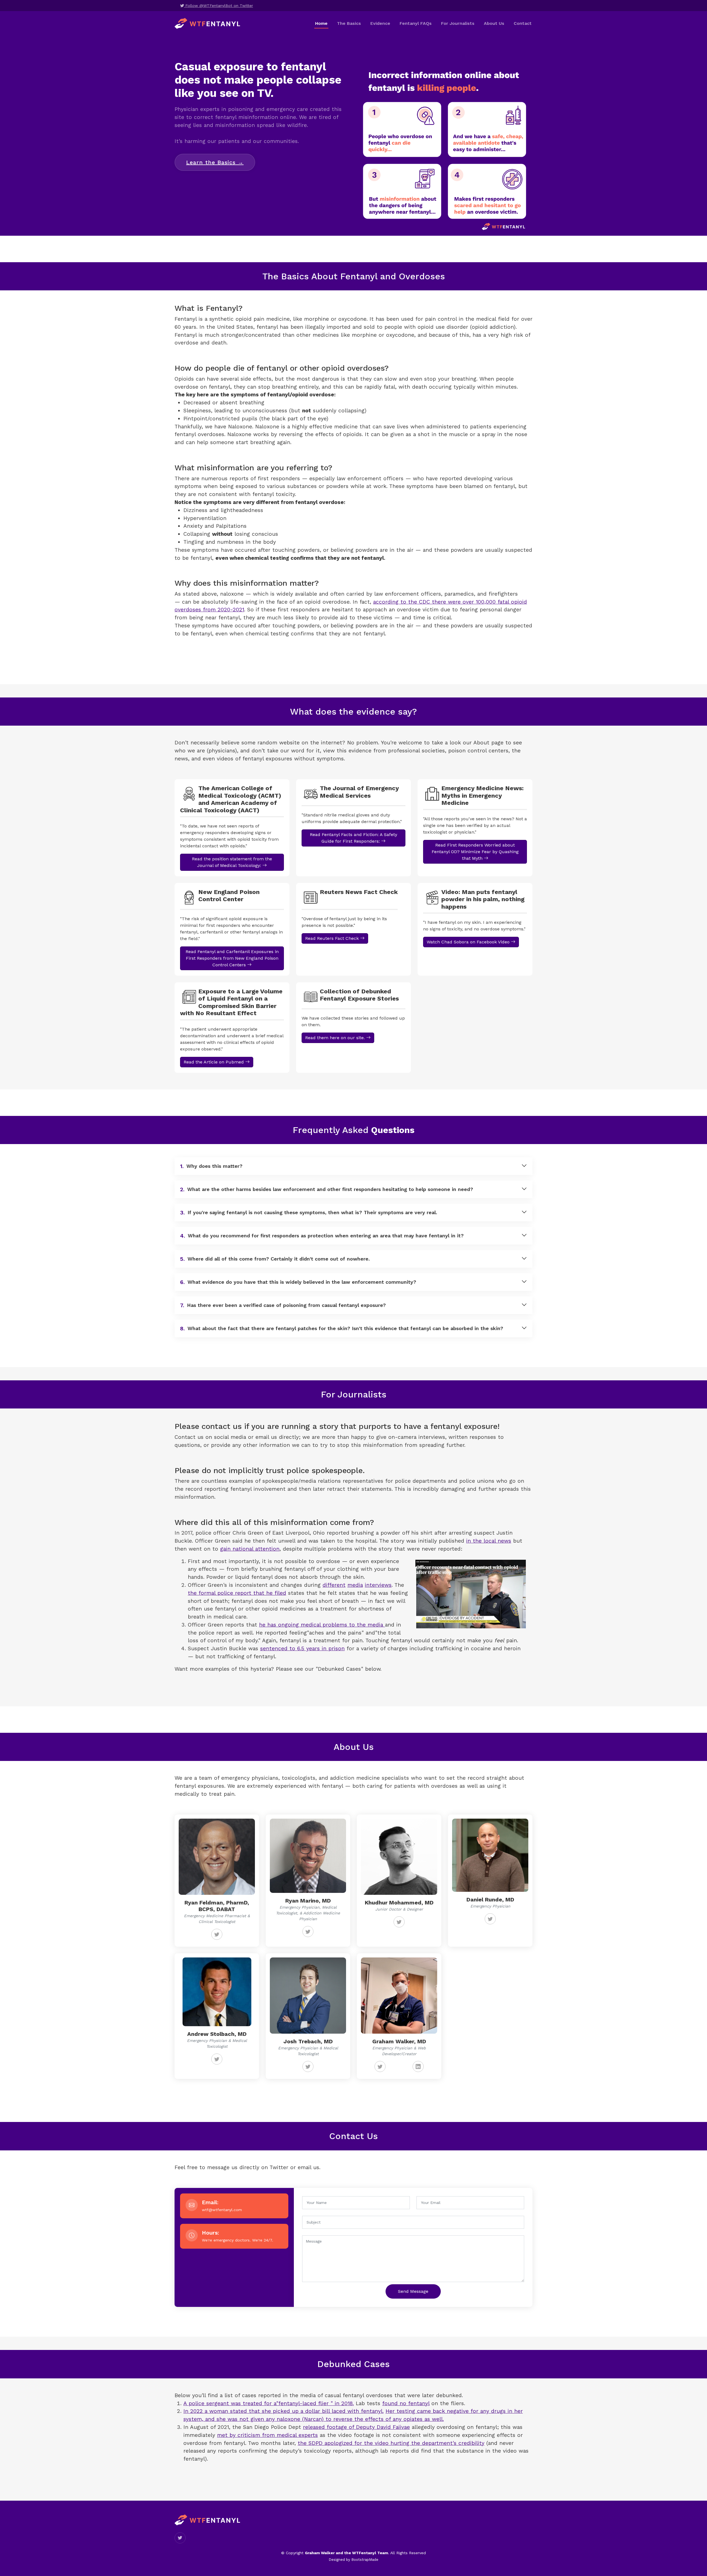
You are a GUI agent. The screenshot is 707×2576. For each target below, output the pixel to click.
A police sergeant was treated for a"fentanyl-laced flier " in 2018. (269, 2403)
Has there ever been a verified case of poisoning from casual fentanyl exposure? (283, 1305)
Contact (523, 23)
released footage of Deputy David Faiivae (356, 2427)
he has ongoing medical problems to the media (322, 1625)
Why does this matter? (211, 1166)
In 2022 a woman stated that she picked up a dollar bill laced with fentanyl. (283, 2411)
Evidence (380, 23)
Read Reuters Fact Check (333, 938)
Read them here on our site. (336, 1038)
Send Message (413, 2291)
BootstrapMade (365, 2560)
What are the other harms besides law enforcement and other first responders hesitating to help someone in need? (327, 1189)
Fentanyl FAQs (416, 23)
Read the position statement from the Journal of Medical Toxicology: (232, 862)
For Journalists (458, 23)
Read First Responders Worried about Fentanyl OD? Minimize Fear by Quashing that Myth (475, 852)
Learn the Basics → (215, 162)
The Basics (349, 23)
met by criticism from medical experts (267, 2435)
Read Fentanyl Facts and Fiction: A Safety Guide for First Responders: (353, 838)
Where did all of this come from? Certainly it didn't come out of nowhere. (275, 1259)
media (355, 1585)
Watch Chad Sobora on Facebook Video (469, 942)
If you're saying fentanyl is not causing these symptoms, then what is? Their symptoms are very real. (309, 1213)
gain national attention (250, 1549)
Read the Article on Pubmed (214, 1062)
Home (321, 23)
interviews (378, 1585)
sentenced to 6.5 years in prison (302, 1648)
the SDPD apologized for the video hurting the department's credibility (391, 2443)
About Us (494, 23)
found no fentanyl (406, 2403)
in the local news (489, 1541)
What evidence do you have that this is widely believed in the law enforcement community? (298, 1282)
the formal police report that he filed (237, 1593)
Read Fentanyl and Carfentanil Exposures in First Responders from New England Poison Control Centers (232, 958)
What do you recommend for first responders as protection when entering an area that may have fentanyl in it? (322, 1236)
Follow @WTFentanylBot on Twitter (218, 6)
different (334, 1585)
